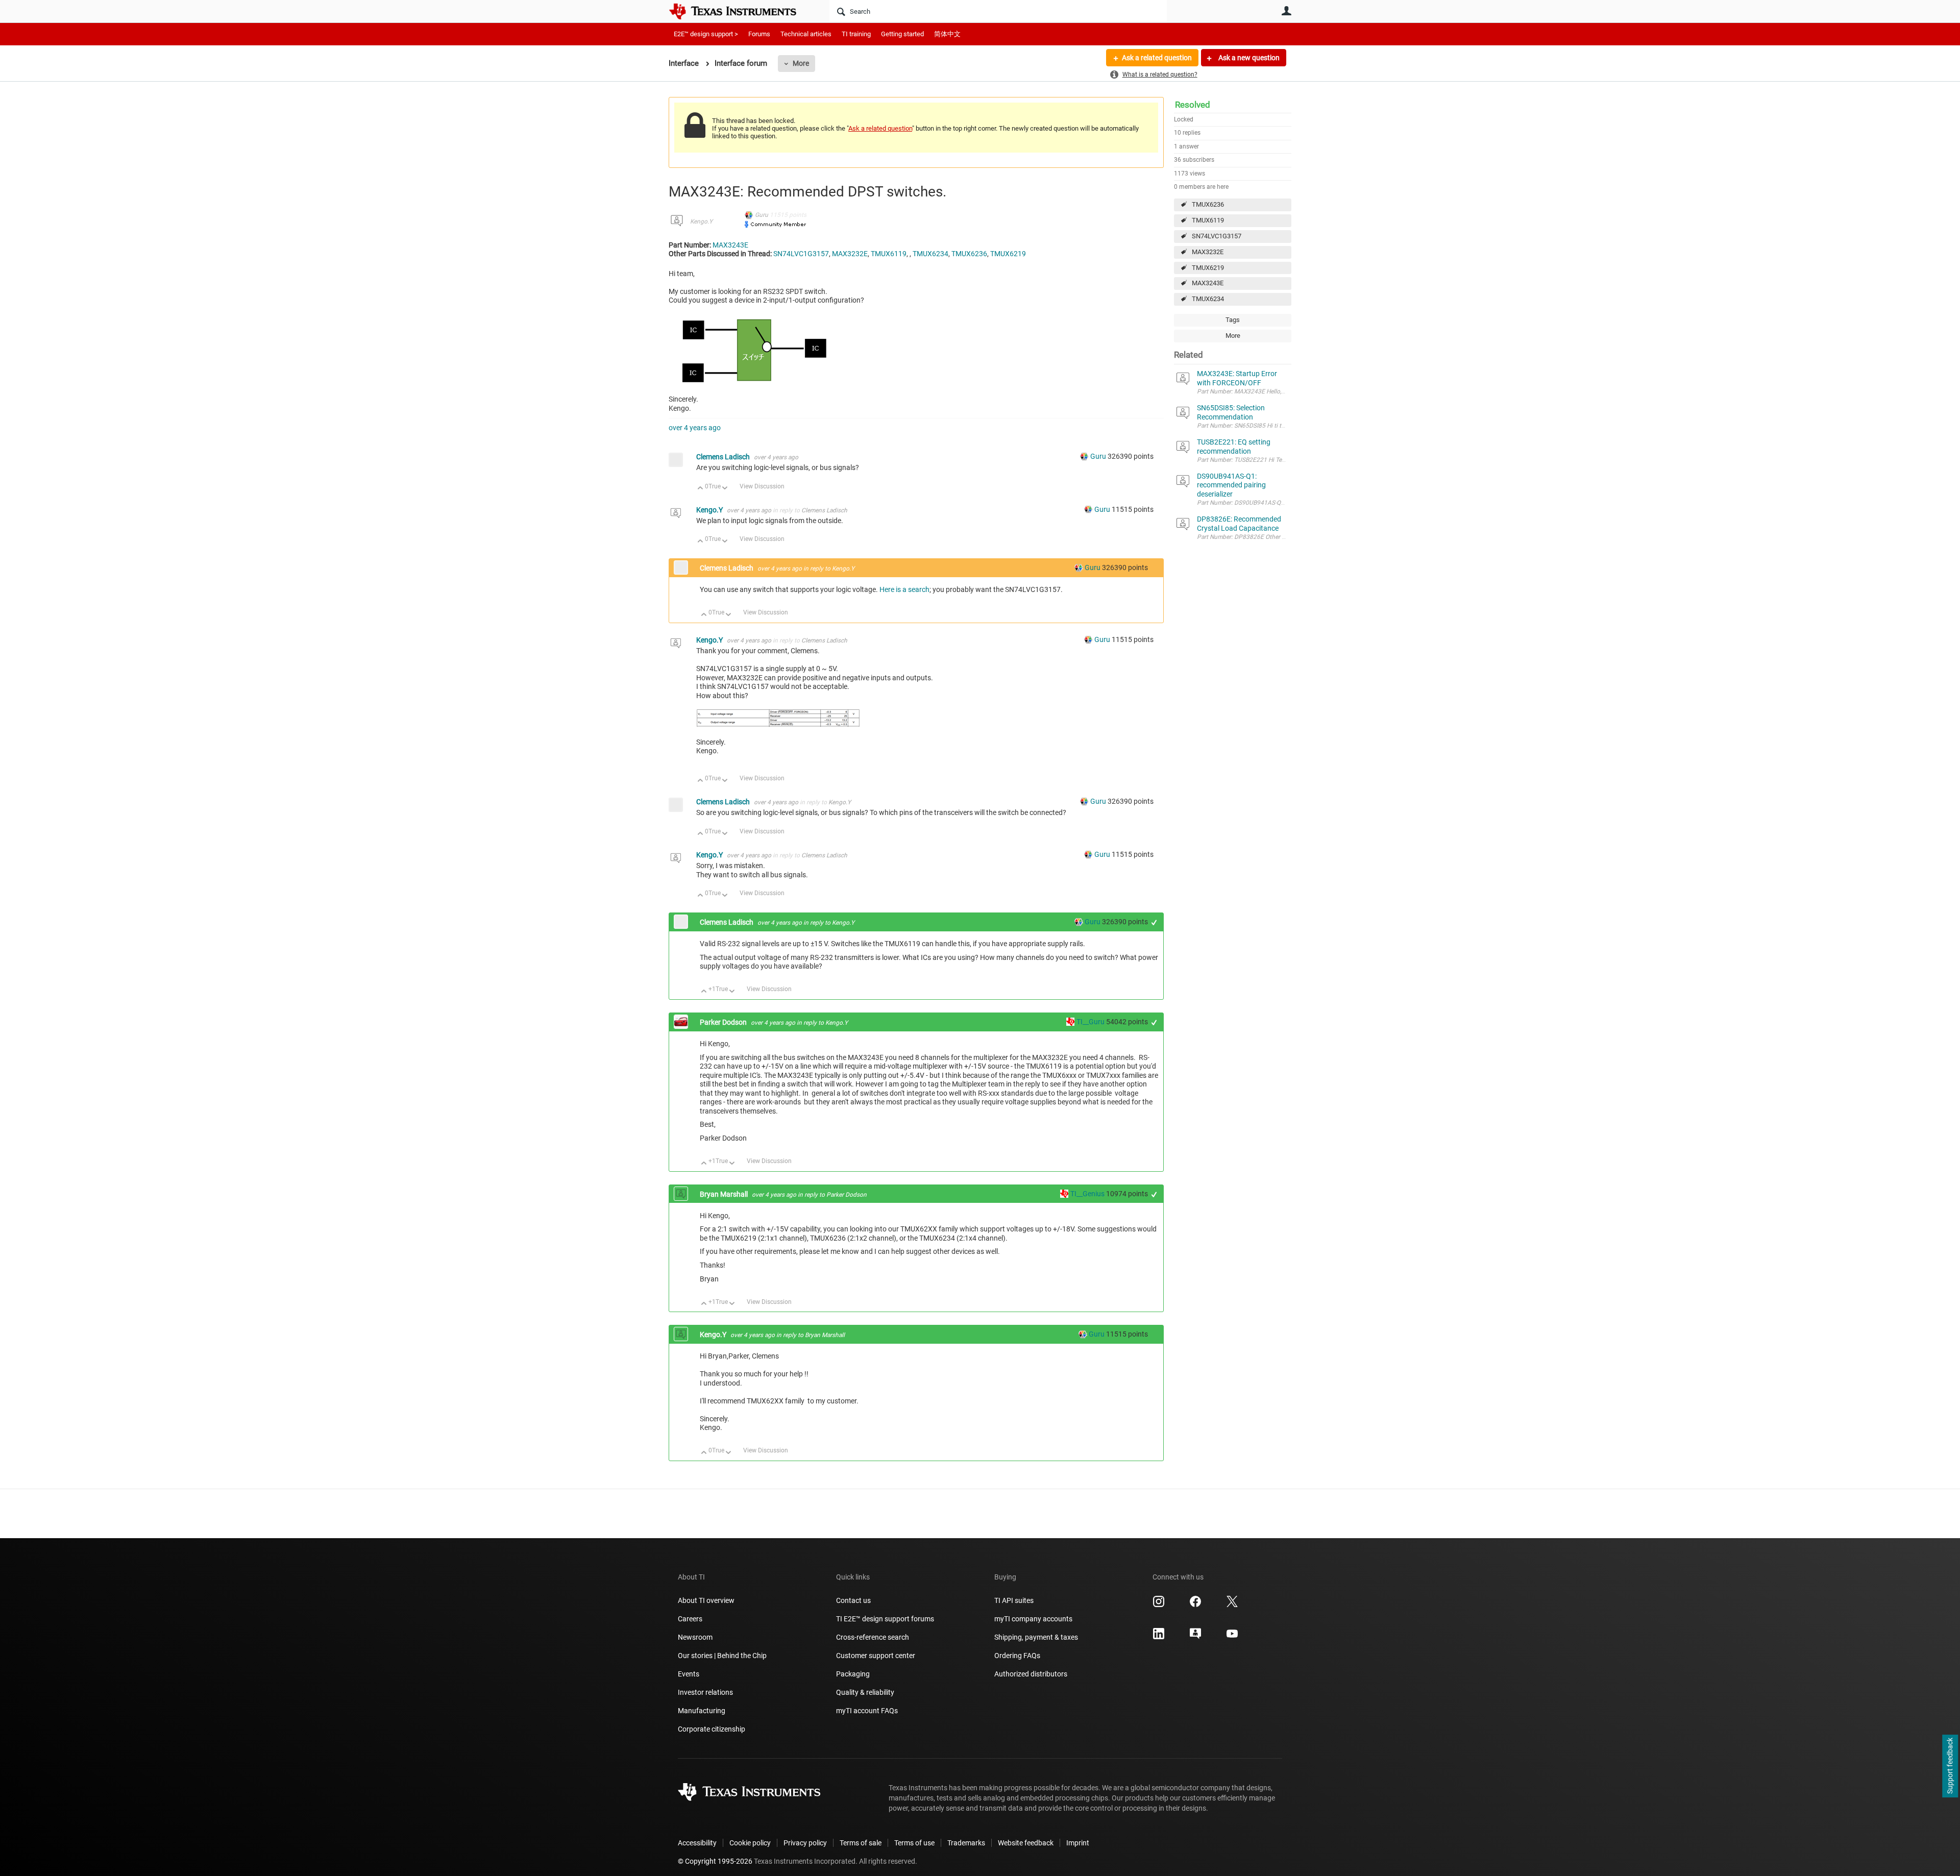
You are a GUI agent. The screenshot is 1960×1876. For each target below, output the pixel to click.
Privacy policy (805, 1843)
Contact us (853, 1600)
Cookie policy (750, 1843)
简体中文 (947, 34)
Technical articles (806, 34)
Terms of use (914, 1843)
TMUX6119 (1208, 220)
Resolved (1193, 105)
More (801, 63)
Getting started (902, 34)
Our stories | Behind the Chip (722, 1656)
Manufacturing (702, 1711)
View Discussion (762, 486)
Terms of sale (861, 1843)
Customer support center (876, 1656)
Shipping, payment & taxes (1036, 1637)
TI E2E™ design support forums (885, 1619)
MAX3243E (1208, 283)
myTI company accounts (1033, 1619)
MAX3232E (1208, 252)
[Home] (740, 11)
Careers (690, 1619)
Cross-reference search (873, 1637)
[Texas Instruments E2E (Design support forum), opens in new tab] (1195, 1637)
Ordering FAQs (1017, 1656)
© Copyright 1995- (715, 1861)
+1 (1154, 922)
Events (689, 1674)
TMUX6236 (1208, 204)
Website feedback (1026, 1843)
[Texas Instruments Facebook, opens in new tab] (1195, 1605)
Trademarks (966, 1843)
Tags (1233, 320)
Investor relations (705, 1692)
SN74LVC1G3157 (1217, 236)
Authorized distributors (1031, 1674)
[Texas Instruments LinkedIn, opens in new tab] (1159, 1637)
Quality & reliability (865, 1692)
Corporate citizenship (712, 1729)
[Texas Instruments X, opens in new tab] (1232, 1605)
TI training (856, 34)
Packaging (853, 1674)
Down (725, 489)
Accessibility (697, 1843)
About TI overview (706, 1600)
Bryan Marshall (725, 1194)
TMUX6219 (1208, 268)
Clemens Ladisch (724, 457)
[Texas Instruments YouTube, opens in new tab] (1232, 1637)
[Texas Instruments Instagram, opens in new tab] (1159, 1605)
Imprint (1078, 1843)
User (1286, 11)
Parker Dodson (724, 1022)
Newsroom (695, 1637)
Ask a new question (1248, 58)
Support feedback (1950, 1766)
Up (701, 489)
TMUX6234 (1208, 299)
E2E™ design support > (706, 34)
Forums (759, 34)
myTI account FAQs (867, 1711)
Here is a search (904, 589)
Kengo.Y (701, 221)
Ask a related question (1157, 58)
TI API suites (1014, 1600)
